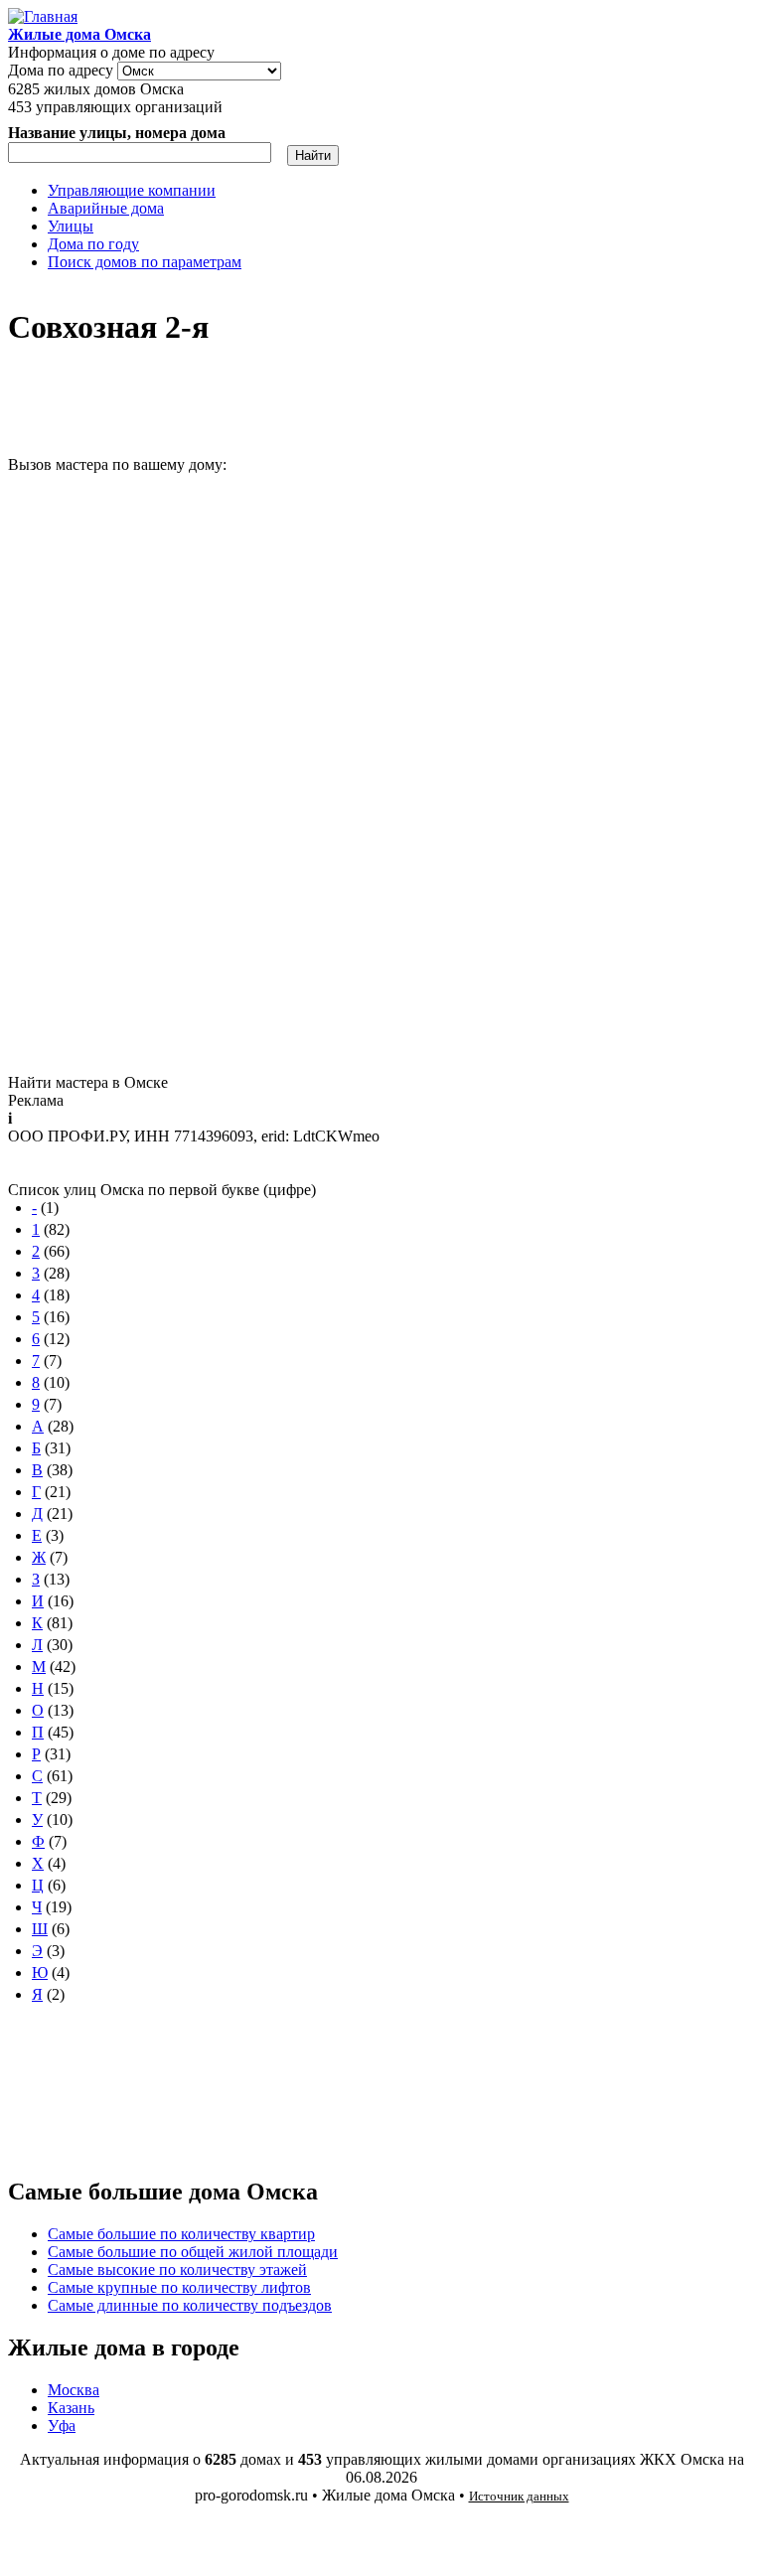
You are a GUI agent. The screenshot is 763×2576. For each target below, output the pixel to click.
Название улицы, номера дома (117, 133)
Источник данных (519, 2496)
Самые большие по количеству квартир (181, 2234)
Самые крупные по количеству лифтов (179, 2287)
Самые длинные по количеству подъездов (190, 2305)
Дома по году (93, 244)
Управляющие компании (132, 190)
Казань (71, 2408)
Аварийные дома (106, 208)
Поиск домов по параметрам (145, 262)
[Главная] (43, 16)
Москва (74, 2390)
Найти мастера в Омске (88, 1082)
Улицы (71, 226)
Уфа (62, 2425)
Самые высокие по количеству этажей (177, 2270)
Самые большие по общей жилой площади (193, 2252)
